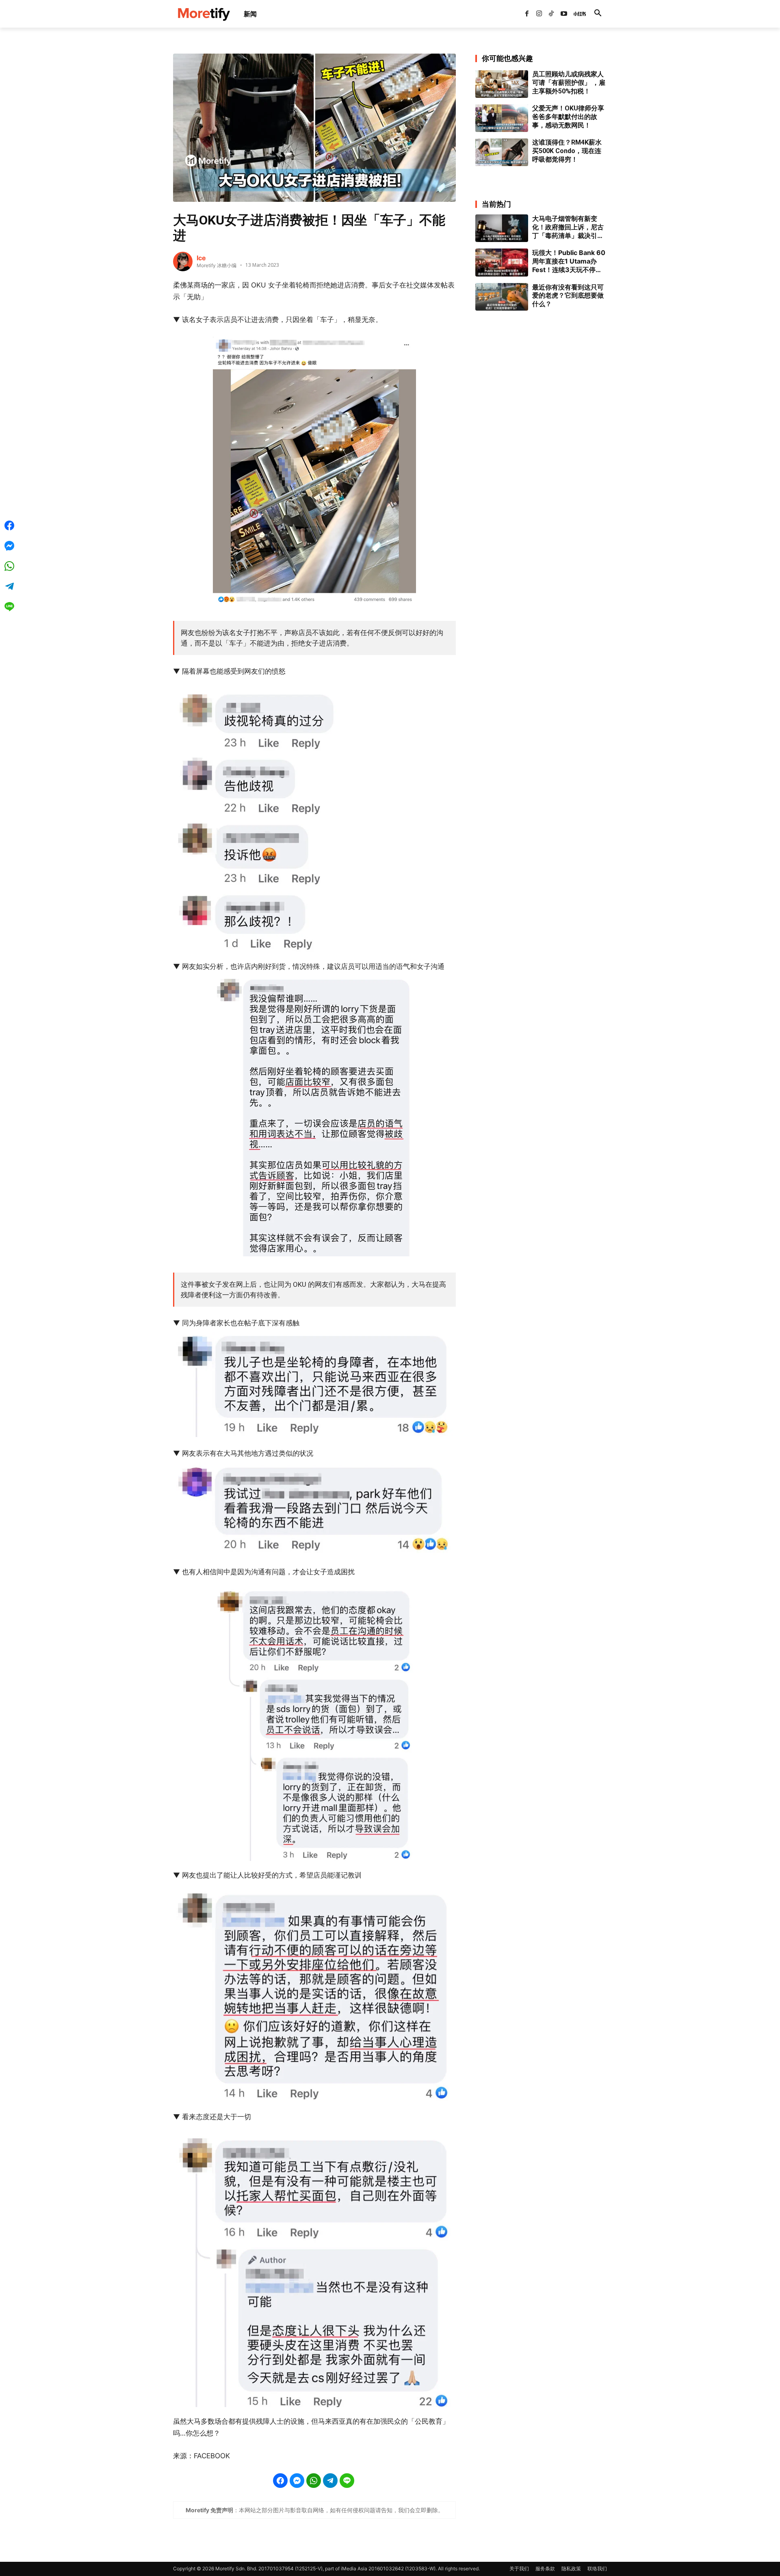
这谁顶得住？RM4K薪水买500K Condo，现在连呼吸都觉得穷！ (567, 151)
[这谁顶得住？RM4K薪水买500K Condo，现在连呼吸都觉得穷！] (502, 152)
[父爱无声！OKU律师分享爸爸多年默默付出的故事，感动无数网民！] (502, 118)
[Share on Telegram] (330, 2481)
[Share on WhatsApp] (314, 2481)
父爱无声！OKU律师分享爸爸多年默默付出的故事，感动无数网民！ (568, 117)
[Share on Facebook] (280, 2481)
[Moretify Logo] (204, 14)
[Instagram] (539, 14)
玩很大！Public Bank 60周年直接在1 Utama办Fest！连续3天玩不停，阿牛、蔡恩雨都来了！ (569, 261)
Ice (201, 258)
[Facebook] (526, 14)
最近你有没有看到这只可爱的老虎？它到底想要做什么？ (568, 296)
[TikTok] (551, 14)
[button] (598, 14)
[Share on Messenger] (297, 2481)
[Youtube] (564, 14)
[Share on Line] (347, 2481)
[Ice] (183, 261)
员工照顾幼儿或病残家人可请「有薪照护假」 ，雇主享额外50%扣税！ (569, 83)
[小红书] (576, 14)
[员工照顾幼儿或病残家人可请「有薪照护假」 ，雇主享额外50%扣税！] (502, 84)
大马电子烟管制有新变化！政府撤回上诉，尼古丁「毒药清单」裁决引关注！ (568, 227)
